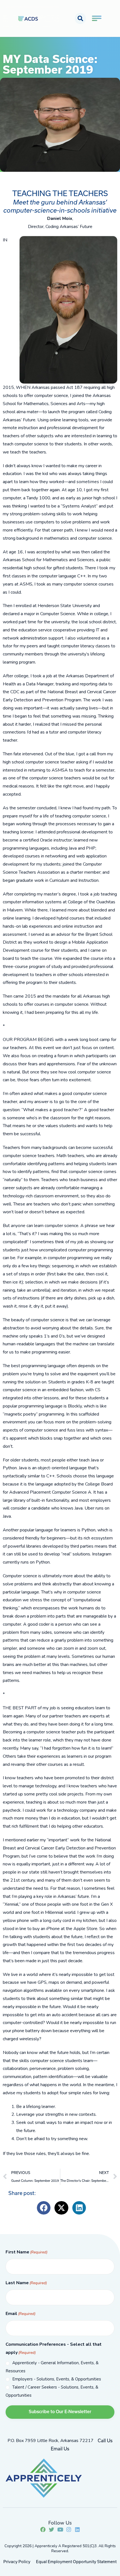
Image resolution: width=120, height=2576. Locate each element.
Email (21, 2314)
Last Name (26, 2283)
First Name (27, 2252)
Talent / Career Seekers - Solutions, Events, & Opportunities (52, 2391)
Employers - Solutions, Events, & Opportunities (57, 2379)
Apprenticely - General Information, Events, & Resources (52, 2367)
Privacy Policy (17, 2562)
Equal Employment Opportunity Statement (76, 2562)
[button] (80, 18)
